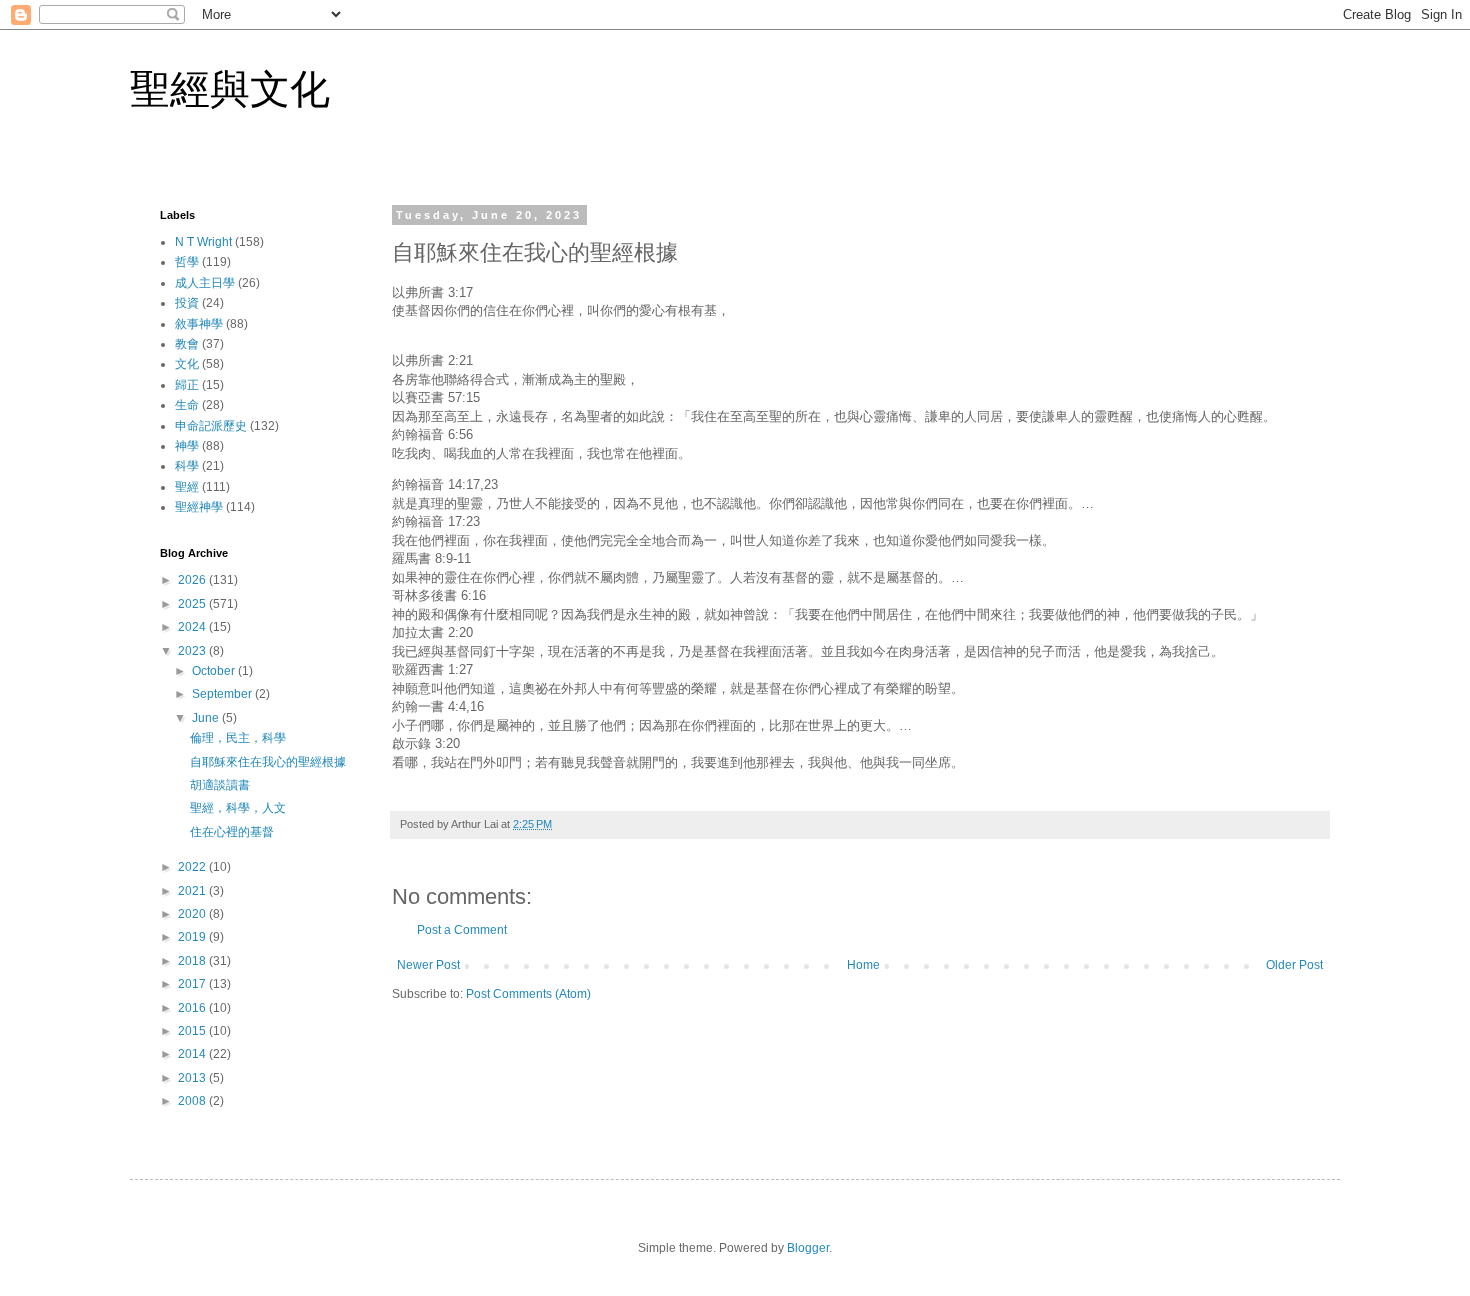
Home (863, 965)
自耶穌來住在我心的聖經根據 (268, 762)
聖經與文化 (230, 89)
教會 (187, 344)
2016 (193, 1008)
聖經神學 (199, 507)
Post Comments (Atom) (528, 994)
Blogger (808, 1248)
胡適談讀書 (220, 785)
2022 (193, 867)
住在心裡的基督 (232, 832)
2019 (193, 937)
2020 (193, 914)
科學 (187, 466)
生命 (187, 405)
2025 (193, 604)
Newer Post (428, 965)
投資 (187, 303)
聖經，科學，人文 (238, 808)
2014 (193, 1054)
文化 (187, 364)
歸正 (187, 385)
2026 (193, 580)
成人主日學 (205, 283)
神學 (187, 446)
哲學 (187, 262)
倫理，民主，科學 (238, 738)
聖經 (187, 487)
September (223, 694)
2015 (193, 1031)
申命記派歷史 (211, 426)
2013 (193, 1078)
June (207, 718)
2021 (193, 891)
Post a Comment (462, 930)
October (215, 671)
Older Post (1294, 965)
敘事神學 (199, 324)
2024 (193, 627)
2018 (193, 961)
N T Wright (203, 242)
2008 (193, 1101)
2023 (193, 651)
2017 (193, 984)
